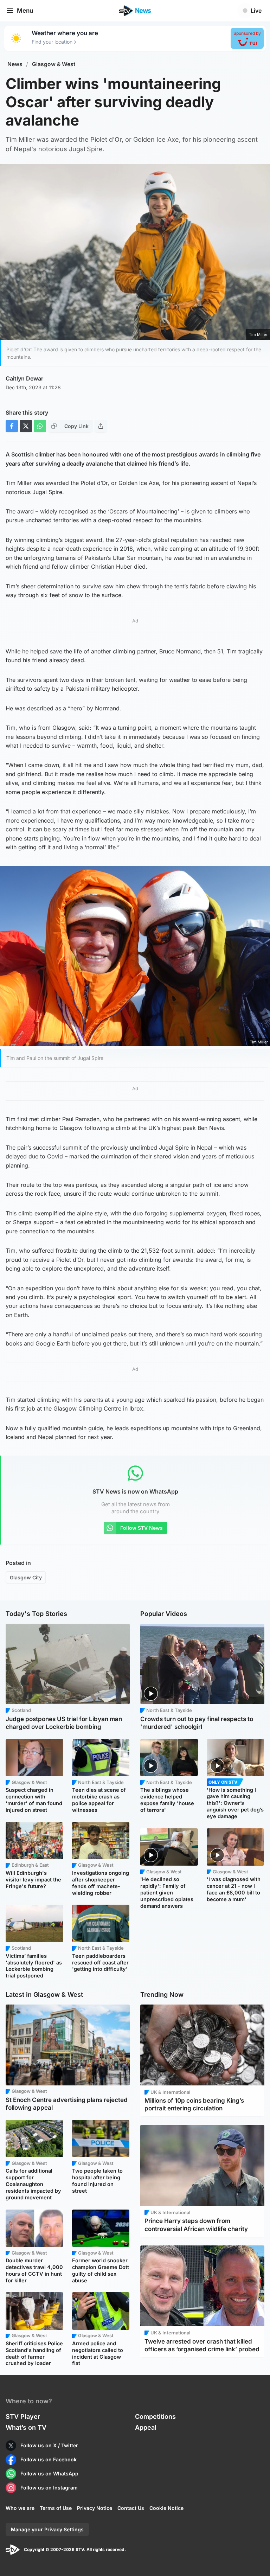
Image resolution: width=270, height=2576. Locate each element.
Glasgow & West (54, 64)
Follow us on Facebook (49, 2459)
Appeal (146, 2427)
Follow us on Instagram (49, 2488)
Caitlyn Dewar (24, 378)
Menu (25, 11)
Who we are (20, 2508)
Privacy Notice (95, 2508)
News (15, 64)
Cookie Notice (166, 2508)
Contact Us (131, 2508)
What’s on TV (26, 2427)
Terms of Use (56, 2508)
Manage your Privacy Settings (47, 2529)
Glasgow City (26, 1577)
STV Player (23, 2417)
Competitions (155, 2417)
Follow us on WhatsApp (49, 2473)
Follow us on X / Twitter (49, 2445)
